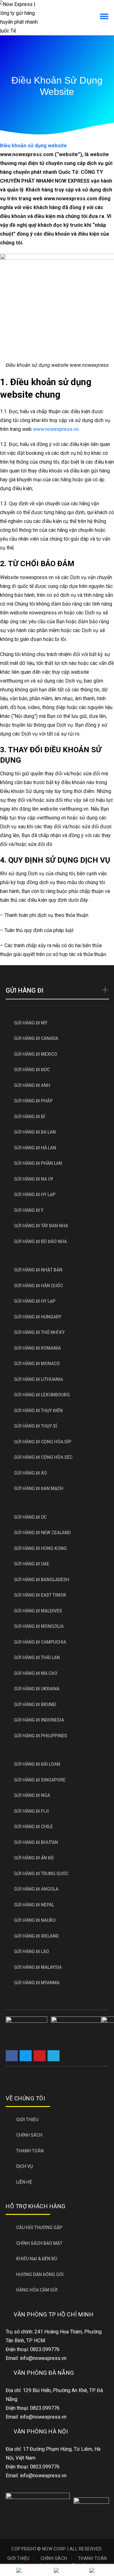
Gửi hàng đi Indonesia (39, 1720)
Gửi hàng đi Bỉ (29, 1117)
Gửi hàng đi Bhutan (36, 1842)
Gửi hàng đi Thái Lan (37, 1658)
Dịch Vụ (25, 2166)
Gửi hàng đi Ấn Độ (34, 1858)
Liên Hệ (24, 2182)
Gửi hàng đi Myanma (37, 1983)
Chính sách (29, 2135)
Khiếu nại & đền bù (37, 2259)
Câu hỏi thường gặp (39, 2227)
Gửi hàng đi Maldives (38, 1611)
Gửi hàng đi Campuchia (40, 1642)
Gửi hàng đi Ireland (36, 1936)
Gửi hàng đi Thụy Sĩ (35, 1426)
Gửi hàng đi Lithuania (38, 1379)
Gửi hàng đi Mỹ (31, 1023)
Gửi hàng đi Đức (32, 1070)
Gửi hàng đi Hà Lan (35, 1148)
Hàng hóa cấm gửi (37, 2290)
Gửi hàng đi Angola (36, 1889)
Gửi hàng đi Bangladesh (42, 1580)
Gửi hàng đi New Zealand (42, 1533)
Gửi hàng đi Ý (29, 1210)
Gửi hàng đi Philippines (41, 1736)
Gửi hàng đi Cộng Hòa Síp (43, 1442)
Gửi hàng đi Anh (32, 1085)
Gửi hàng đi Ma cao (36, 1673)
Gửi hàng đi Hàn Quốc (38, 1286)
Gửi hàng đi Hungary (38, 1317)
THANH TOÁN (30, 2151)
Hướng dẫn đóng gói (40, 2274)
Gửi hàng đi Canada (36, 1038)
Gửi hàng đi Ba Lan (35, 1132)
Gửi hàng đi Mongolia (39, 1626)
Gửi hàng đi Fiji (31, 1811)
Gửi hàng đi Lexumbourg (42, 1395)
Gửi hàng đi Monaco (37, 1364)
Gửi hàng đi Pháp (33, 1101)
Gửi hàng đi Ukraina (37, 1689)
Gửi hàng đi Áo (30, 1473)
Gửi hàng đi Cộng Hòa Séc (43, 1457)
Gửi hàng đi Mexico (36, 1054)
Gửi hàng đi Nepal (34, 1905)
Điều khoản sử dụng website (33, 146)
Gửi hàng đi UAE (32, 1564)
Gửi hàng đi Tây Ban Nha (41, 1226)
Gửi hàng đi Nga (32, 1795)
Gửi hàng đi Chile (33, 1827)
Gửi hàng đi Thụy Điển (38, 1411)
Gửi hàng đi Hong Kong (40, 1548)
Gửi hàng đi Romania (37, 1348)
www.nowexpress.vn (56, 429)
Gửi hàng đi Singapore (40, 1780)
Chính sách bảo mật (39, 2243)
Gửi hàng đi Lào (32, 1951)
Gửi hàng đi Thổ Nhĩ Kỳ (39, 1332)
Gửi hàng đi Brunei (35, 1705)
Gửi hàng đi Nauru (35, 1920)
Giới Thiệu (27, 2120)
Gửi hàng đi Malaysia (38, 1967)
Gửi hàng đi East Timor (40, 1595)
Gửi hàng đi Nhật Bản (38, 1270)
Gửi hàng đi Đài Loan (37, 1764)
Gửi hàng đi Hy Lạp (35, 1194)
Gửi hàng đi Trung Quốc (41, 1874)
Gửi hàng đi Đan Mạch (39, 1488)
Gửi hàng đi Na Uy (34, 1179)
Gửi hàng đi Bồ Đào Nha (40, 1241)
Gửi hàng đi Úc (30, 1517)
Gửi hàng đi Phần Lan (38, 1163)
